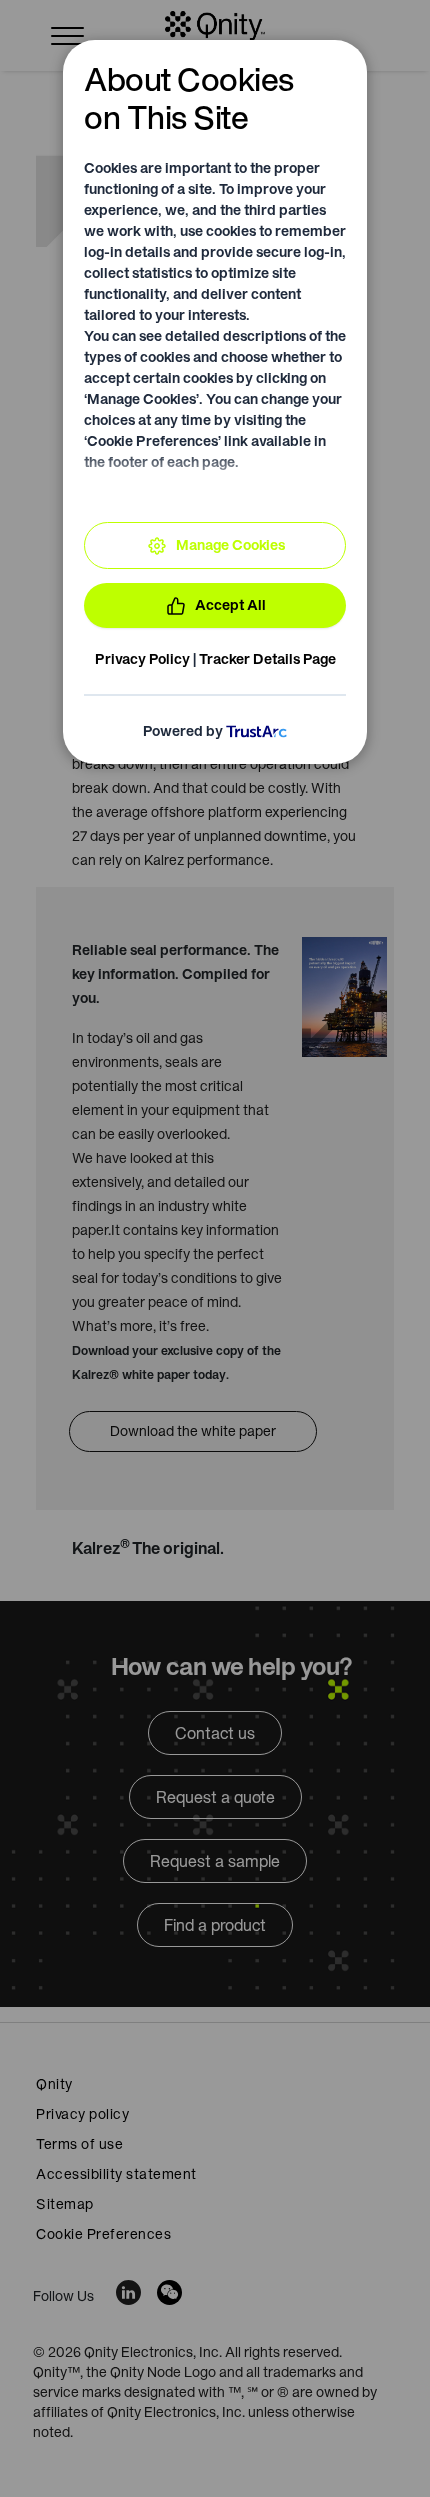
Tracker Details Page (267, 659)
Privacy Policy (142, 659)
